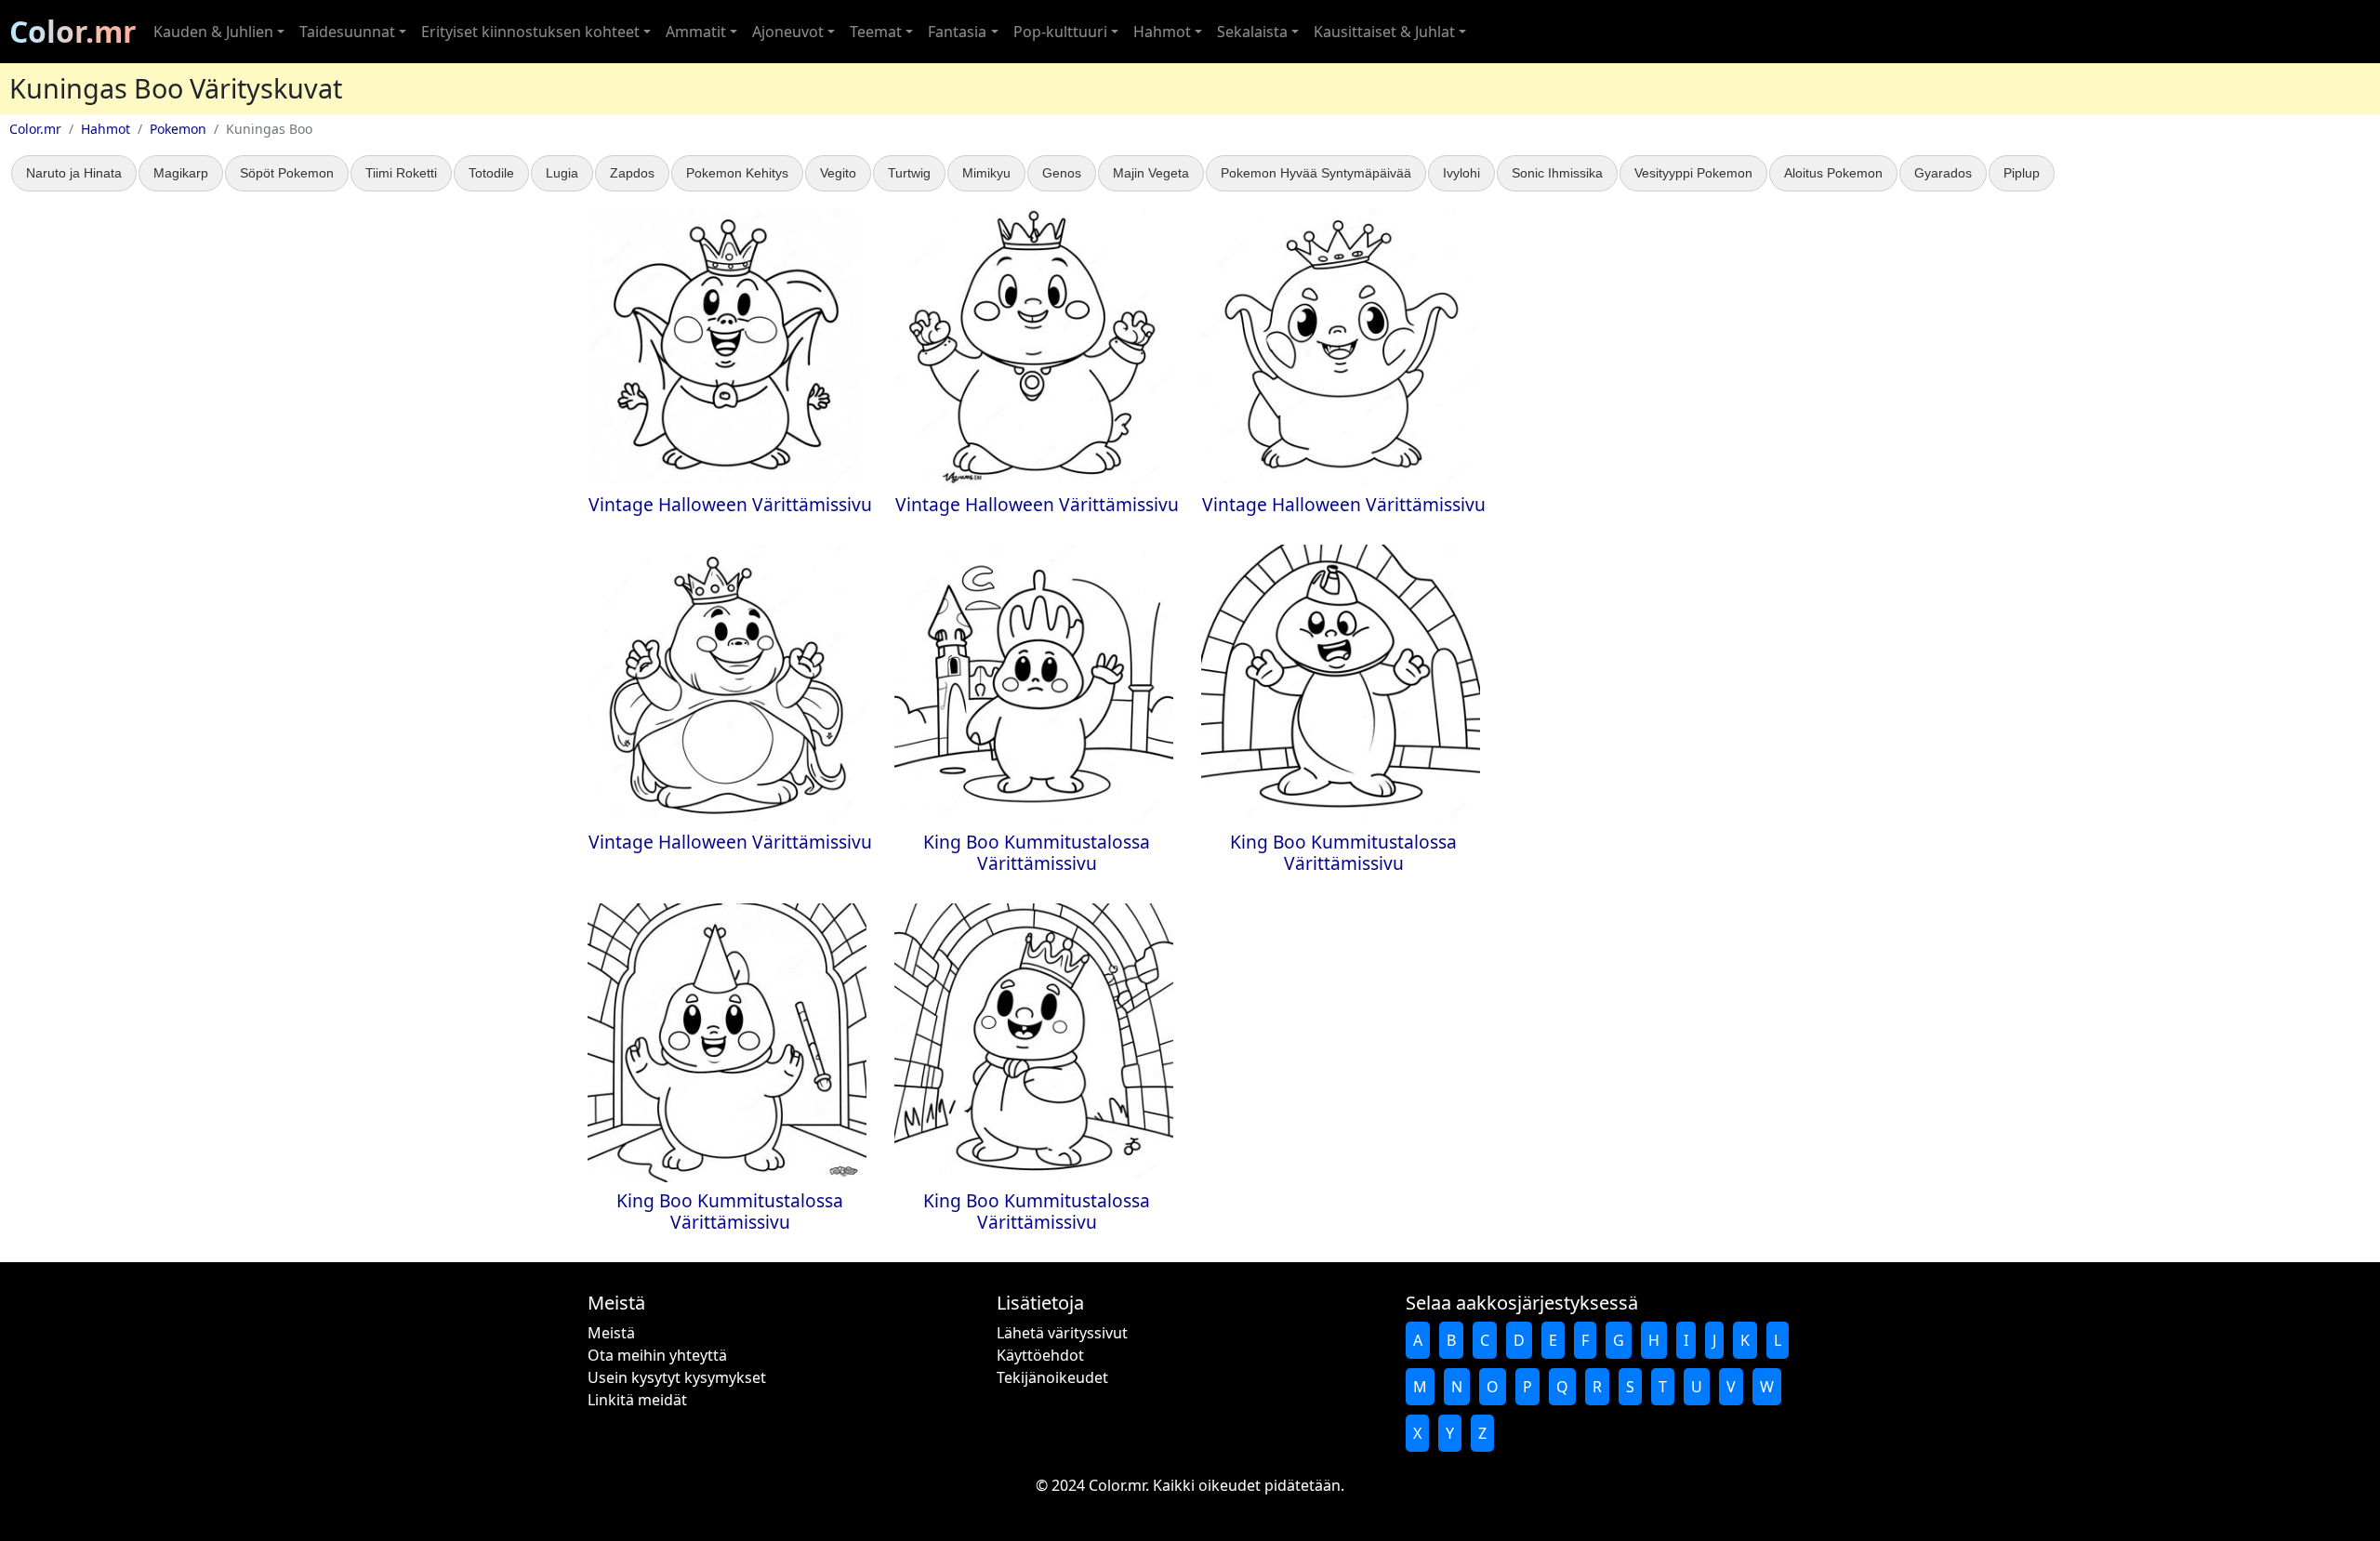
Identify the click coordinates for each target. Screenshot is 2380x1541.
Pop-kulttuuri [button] (1060, 32)
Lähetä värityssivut (1062, 1333)
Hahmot (106, 129)
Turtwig (909, 173)
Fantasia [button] (957, 32)
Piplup (2022, 173)
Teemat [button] (876, 32)
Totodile (491, 173)
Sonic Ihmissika (1557, 173)
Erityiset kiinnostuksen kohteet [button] (530, 32)
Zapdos (632, 173)
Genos (1062, 173)
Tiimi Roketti (401, 173)
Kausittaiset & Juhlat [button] (1384, 32)
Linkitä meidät (637, 1400)
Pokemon (178, 129)
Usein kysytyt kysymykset (677, 1377)
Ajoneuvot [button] (788, 32)
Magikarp (181, 173)
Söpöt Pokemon (287, 173)
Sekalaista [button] (1252, 32)
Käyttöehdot (1040, 1355)
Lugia (562, 173)
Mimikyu (986, 173)
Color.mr (73, 31)
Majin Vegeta (1151, 173)
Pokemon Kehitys (737, 173)
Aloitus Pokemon (1833, 173)
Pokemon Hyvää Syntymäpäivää (1316, 173)
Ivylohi (1461, 173)
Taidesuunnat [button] (347, 32)
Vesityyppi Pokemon (1693, 173)
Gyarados (1943, 173)
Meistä (611, 1333)
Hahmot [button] (1162, 32)
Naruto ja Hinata (74, 173)
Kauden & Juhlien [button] (213, 32)
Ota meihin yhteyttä (657, 1355)
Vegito (838, 173)
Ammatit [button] (696, 32)
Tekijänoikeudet (1052, 1377)
